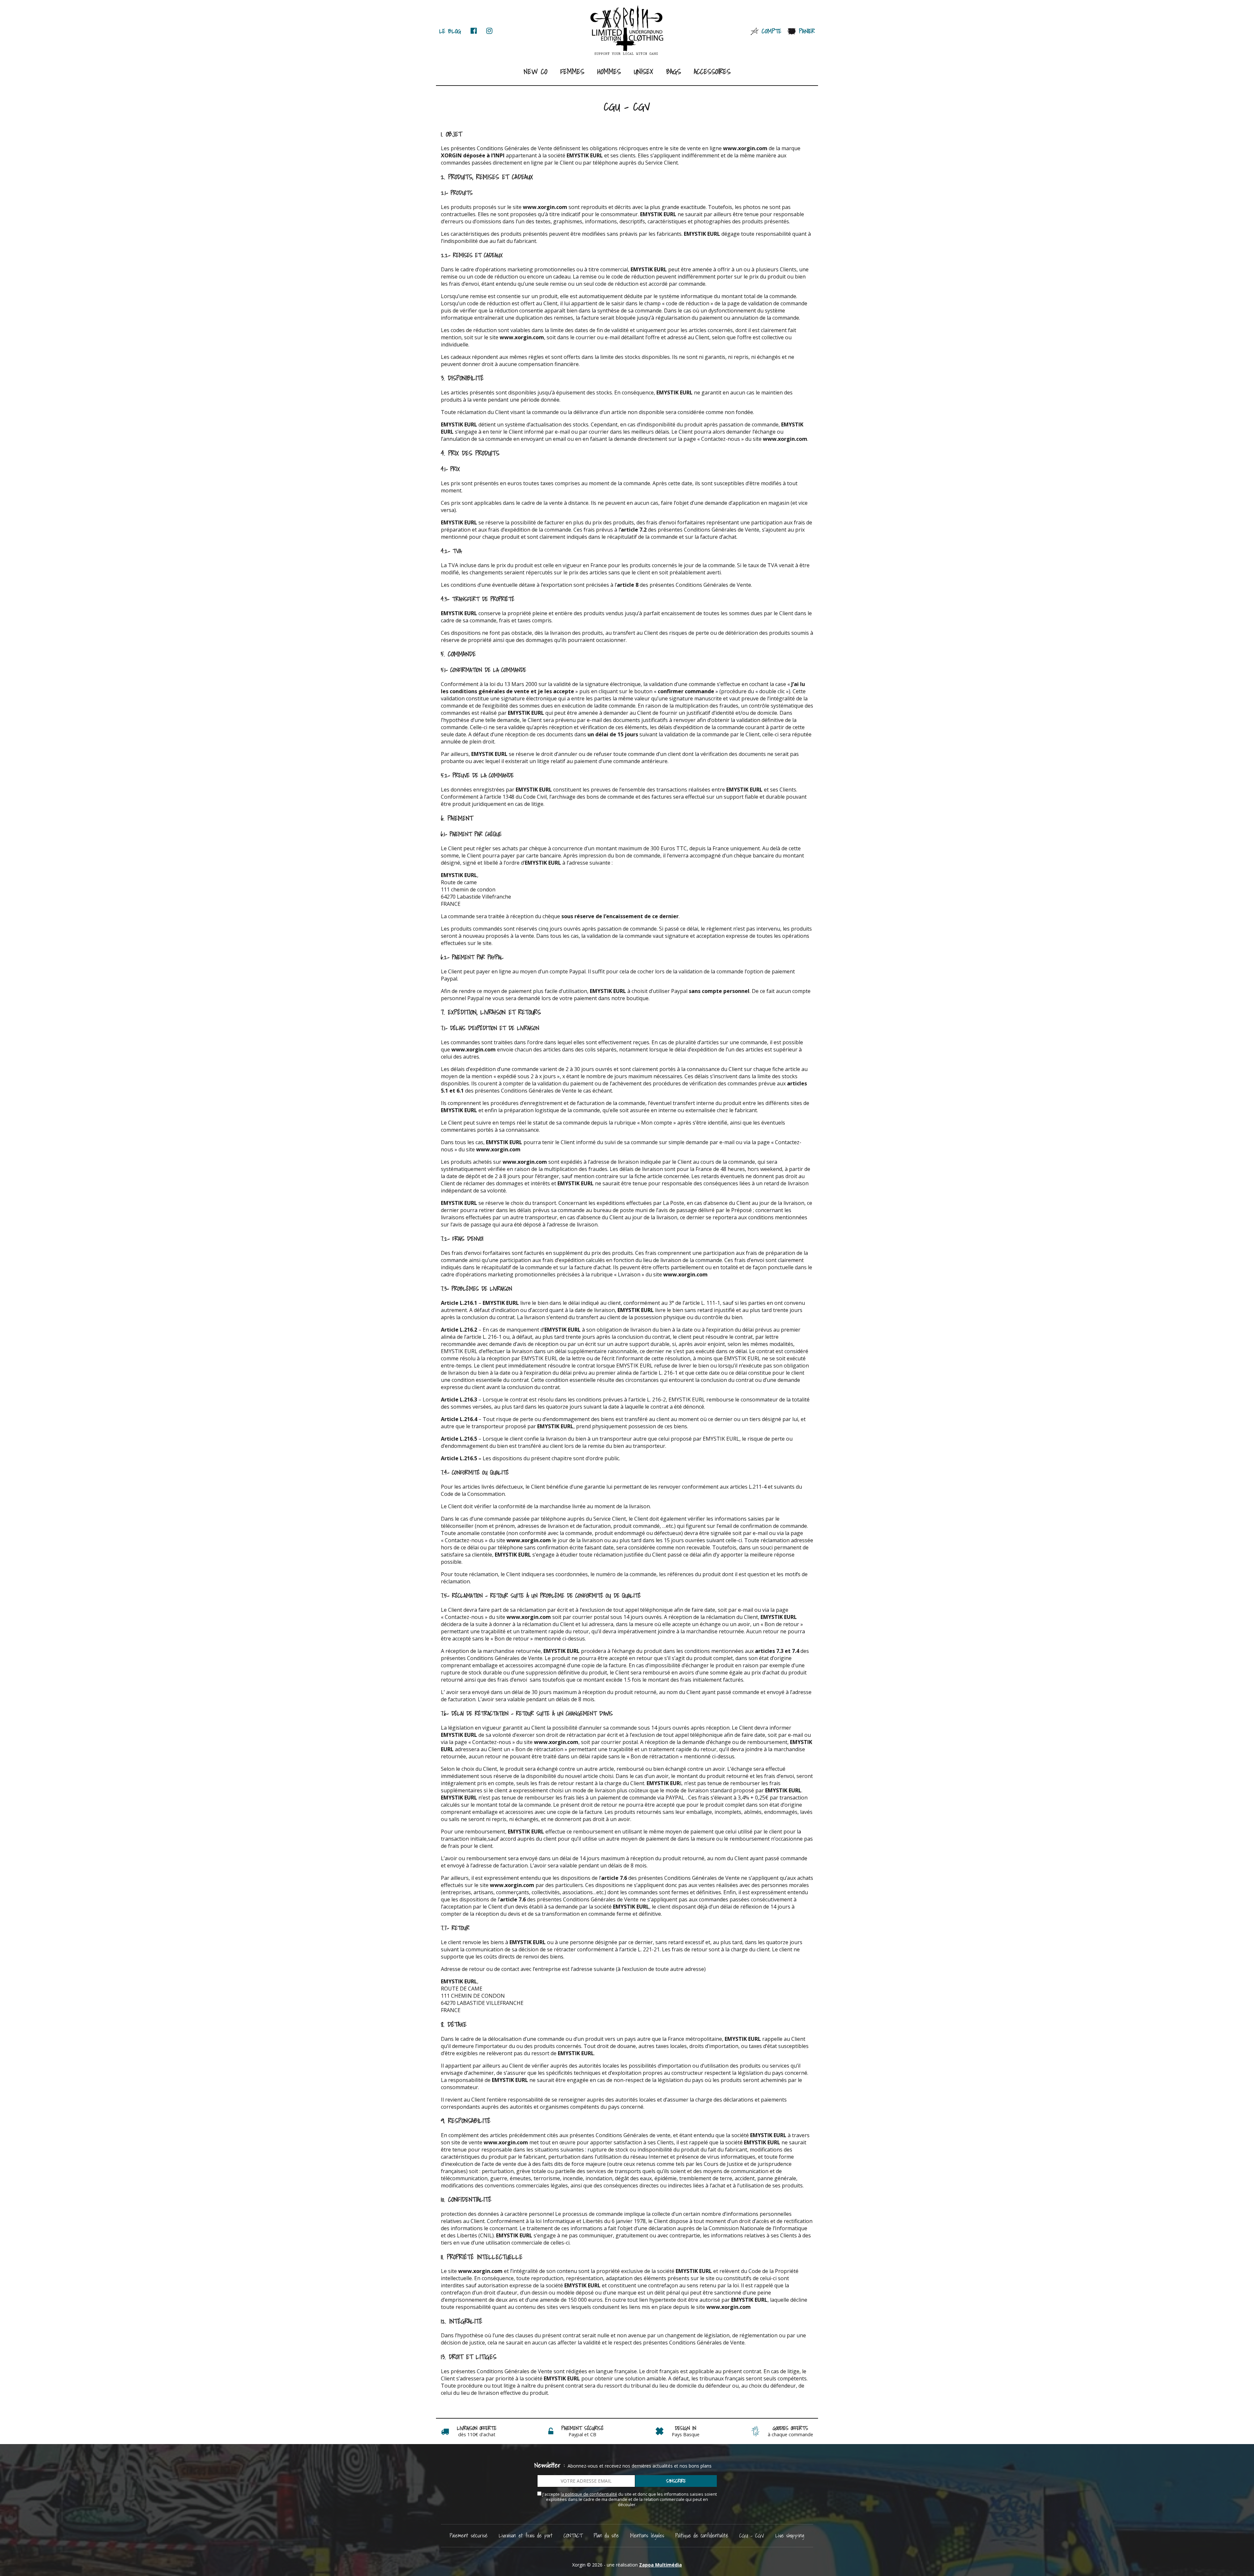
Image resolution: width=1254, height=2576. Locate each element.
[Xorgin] (627, 30)
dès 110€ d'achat (477, 2434)
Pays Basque (686, 2434)
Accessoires (712, 71)
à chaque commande (790, 2434)
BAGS (674, 71)
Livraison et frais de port (526, 2535)
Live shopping (790, 2535)
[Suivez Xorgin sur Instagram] (489, 31)
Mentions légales (647, 2535)
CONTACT (573, 2535)
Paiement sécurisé (469, 2535)
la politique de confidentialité (589, 2494)
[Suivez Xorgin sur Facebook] (474, 31)
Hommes (609, 71)
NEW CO (536, 71)
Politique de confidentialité (702, 2535)
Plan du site (606, 2535)
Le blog (450, 31)
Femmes (572, 71)
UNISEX (643, 71)
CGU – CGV (752, 2535)
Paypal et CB (582, 2434)
